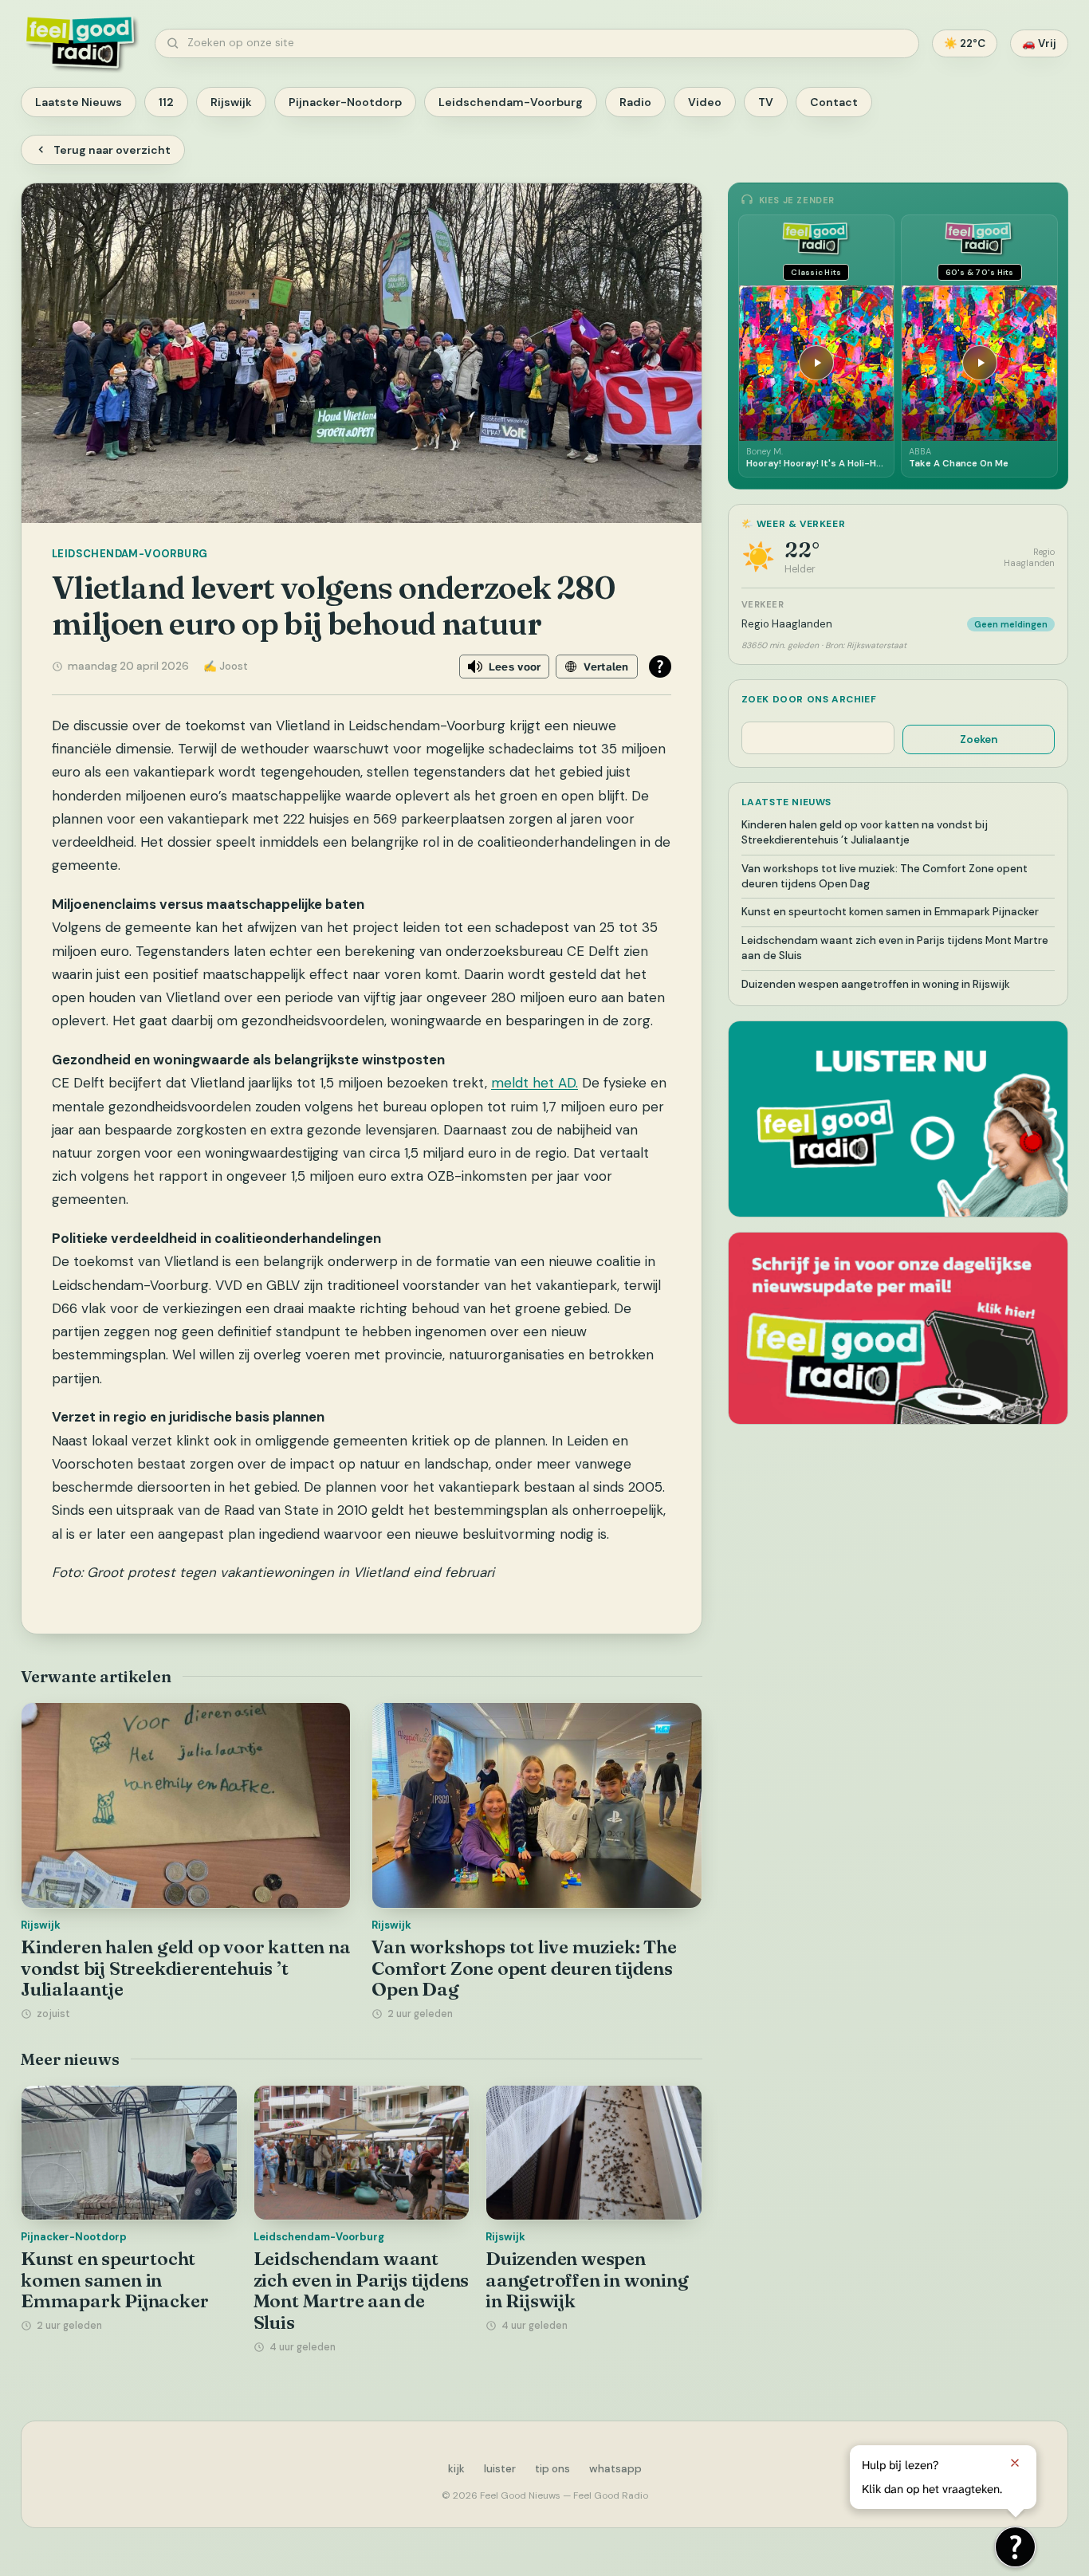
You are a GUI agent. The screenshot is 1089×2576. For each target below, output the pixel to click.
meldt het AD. (535, 1083)
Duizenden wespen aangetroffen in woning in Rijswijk (587, 2280)
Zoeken (979, 739)
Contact (834, 102)
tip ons (552, 2469)
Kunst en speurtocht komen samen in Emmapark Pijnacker (114, 2280)
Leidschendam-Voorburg (511, 102)
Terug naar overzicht (112, 150)
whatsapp (615, 2469)
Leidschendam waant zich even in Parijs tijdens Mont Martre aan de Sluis (362, 2291)
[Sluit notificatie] (1015, 2463)
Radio (635, 102)
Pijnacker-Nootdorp (345, 102)
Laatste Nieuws (79, 102)
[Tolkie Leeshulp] (1015, 2547)
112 (166, 102)
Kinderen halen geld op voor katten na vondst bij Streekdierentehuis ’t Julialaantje (186, 1968)
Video (705, 102)
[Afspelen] (816, 363)
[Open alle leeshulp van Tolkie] (660, 667)
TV (766, 102)
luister (500, 2469)
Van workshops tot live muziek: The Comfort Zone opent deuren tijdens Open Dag (524, 1968)
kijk (456, 2469)
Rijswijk (231, 102)
